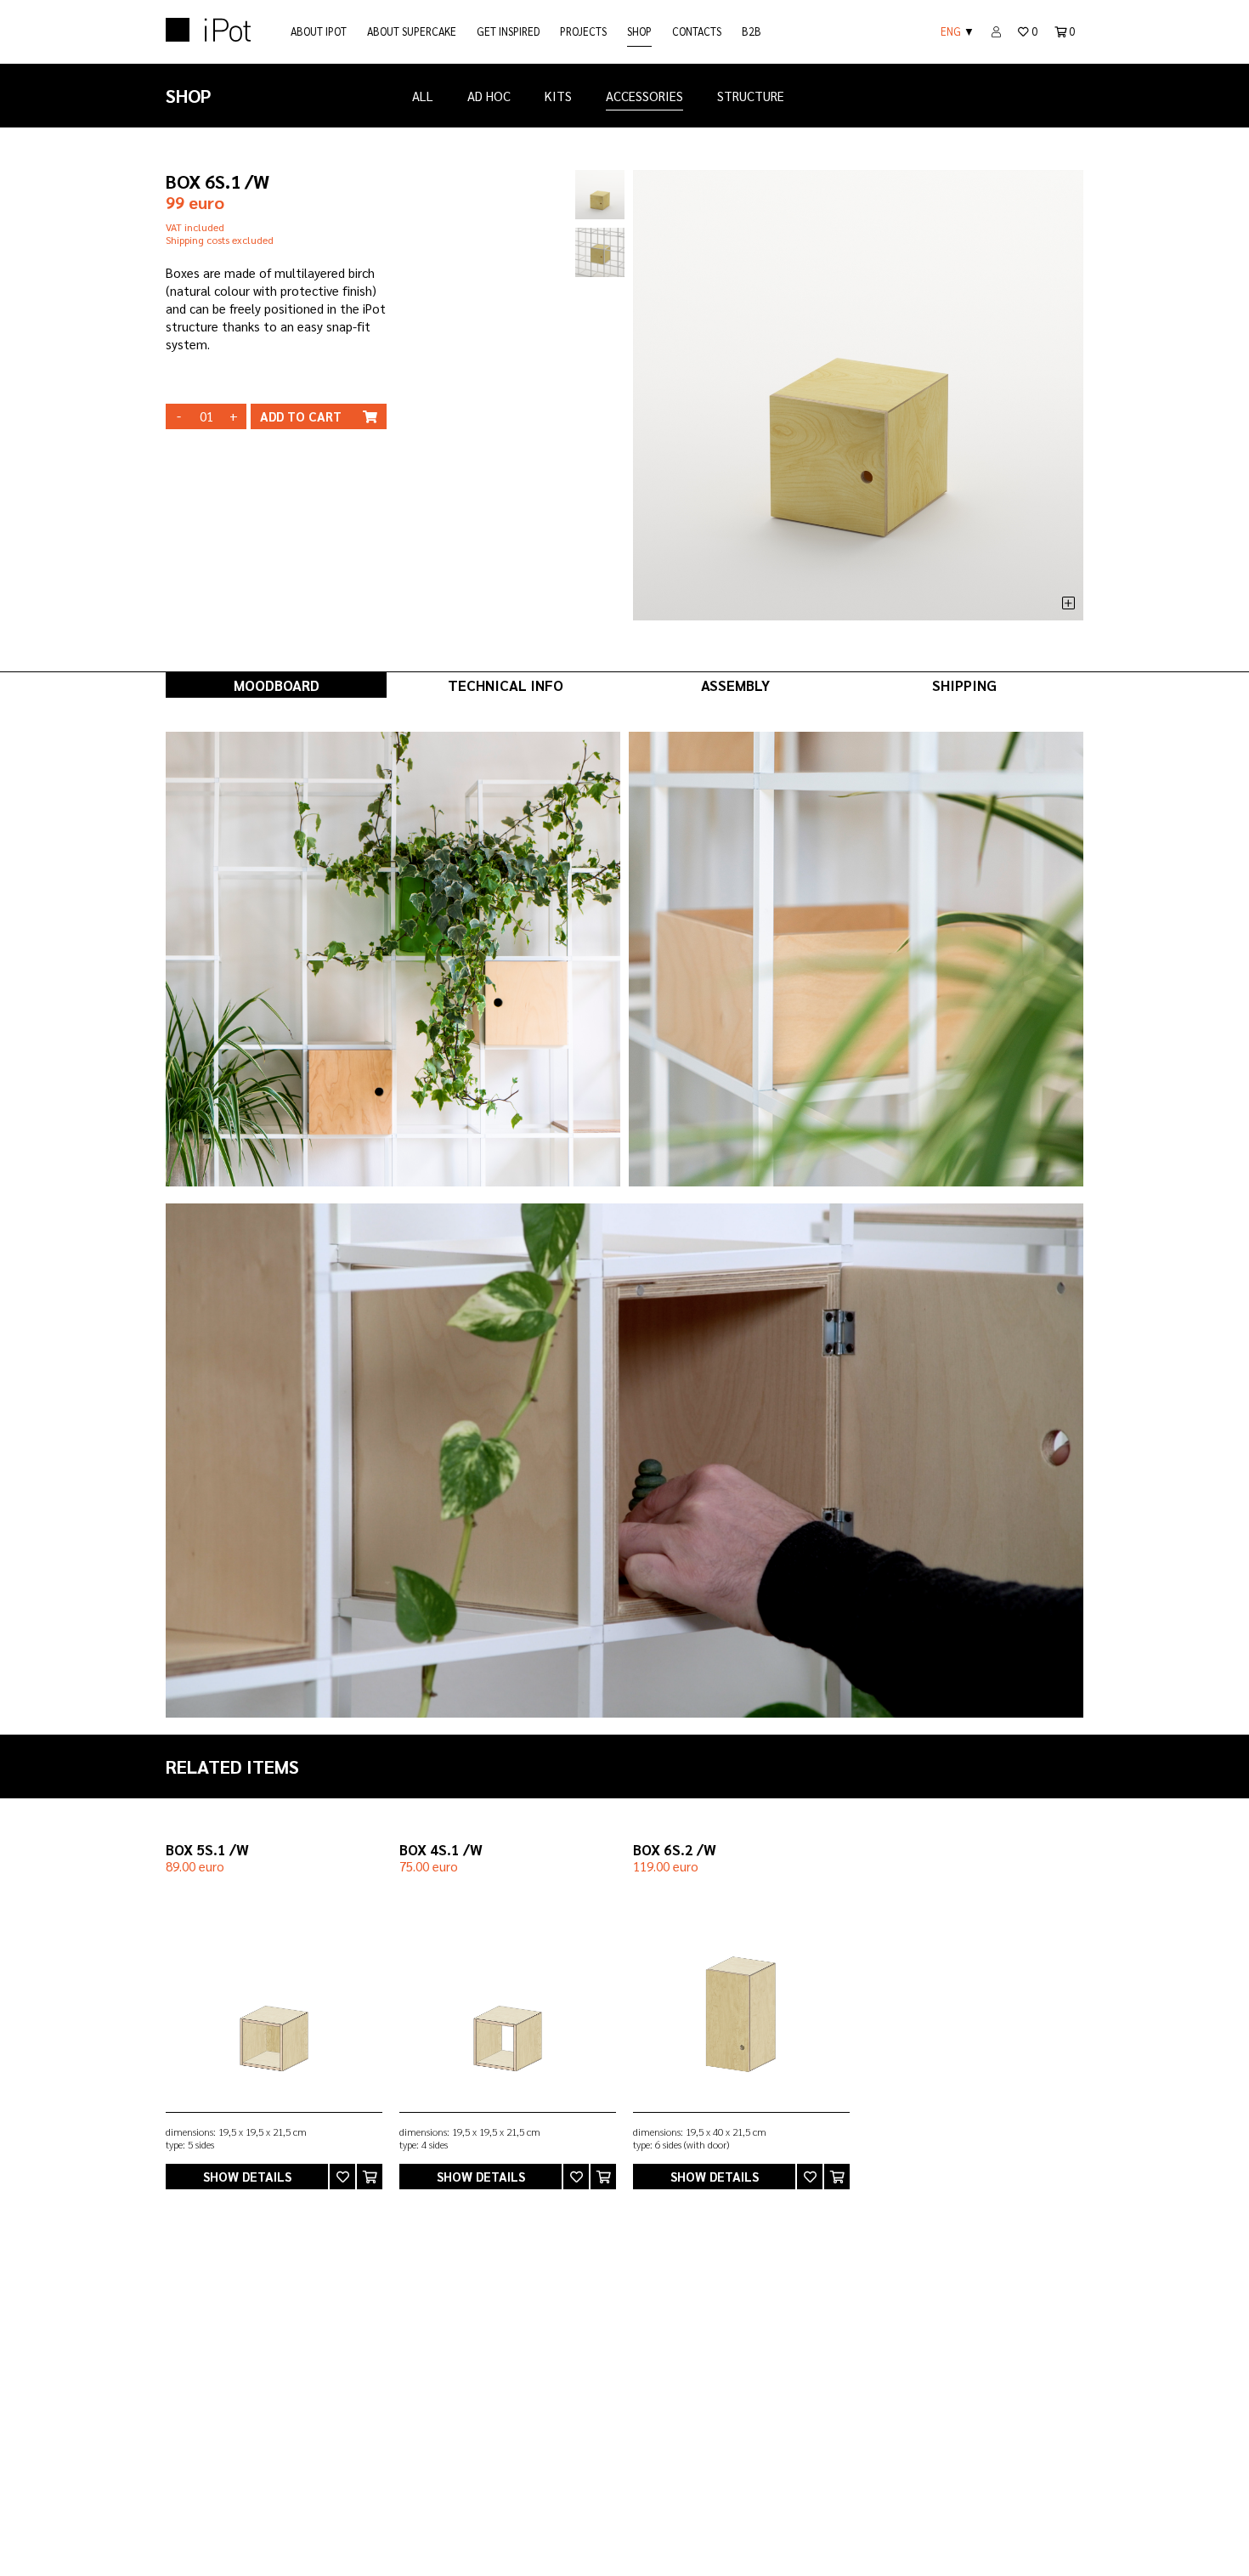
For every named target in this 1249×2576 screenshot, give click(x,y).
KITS (558, 96)
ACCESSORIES (644, 96)
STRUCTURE (751, 96)
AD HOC (489, 96)
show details (247, 2176)
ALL (423, 96)
